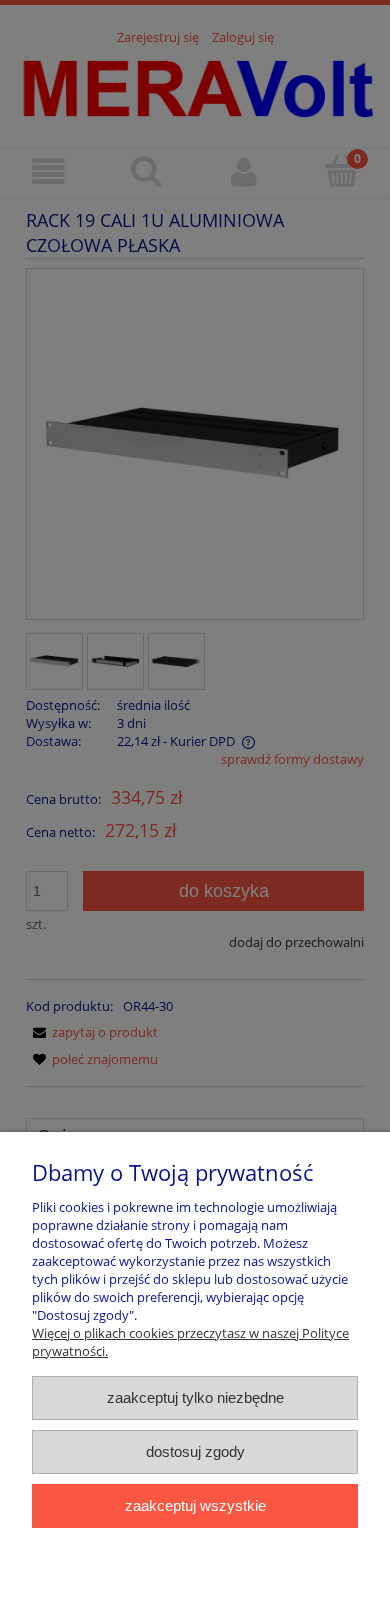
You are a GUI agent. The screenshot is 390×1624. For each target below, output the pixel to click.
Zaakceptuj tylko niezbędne (195, 1397)
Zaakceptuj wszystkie (195, 1505)
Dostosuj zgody (195, 1451)
